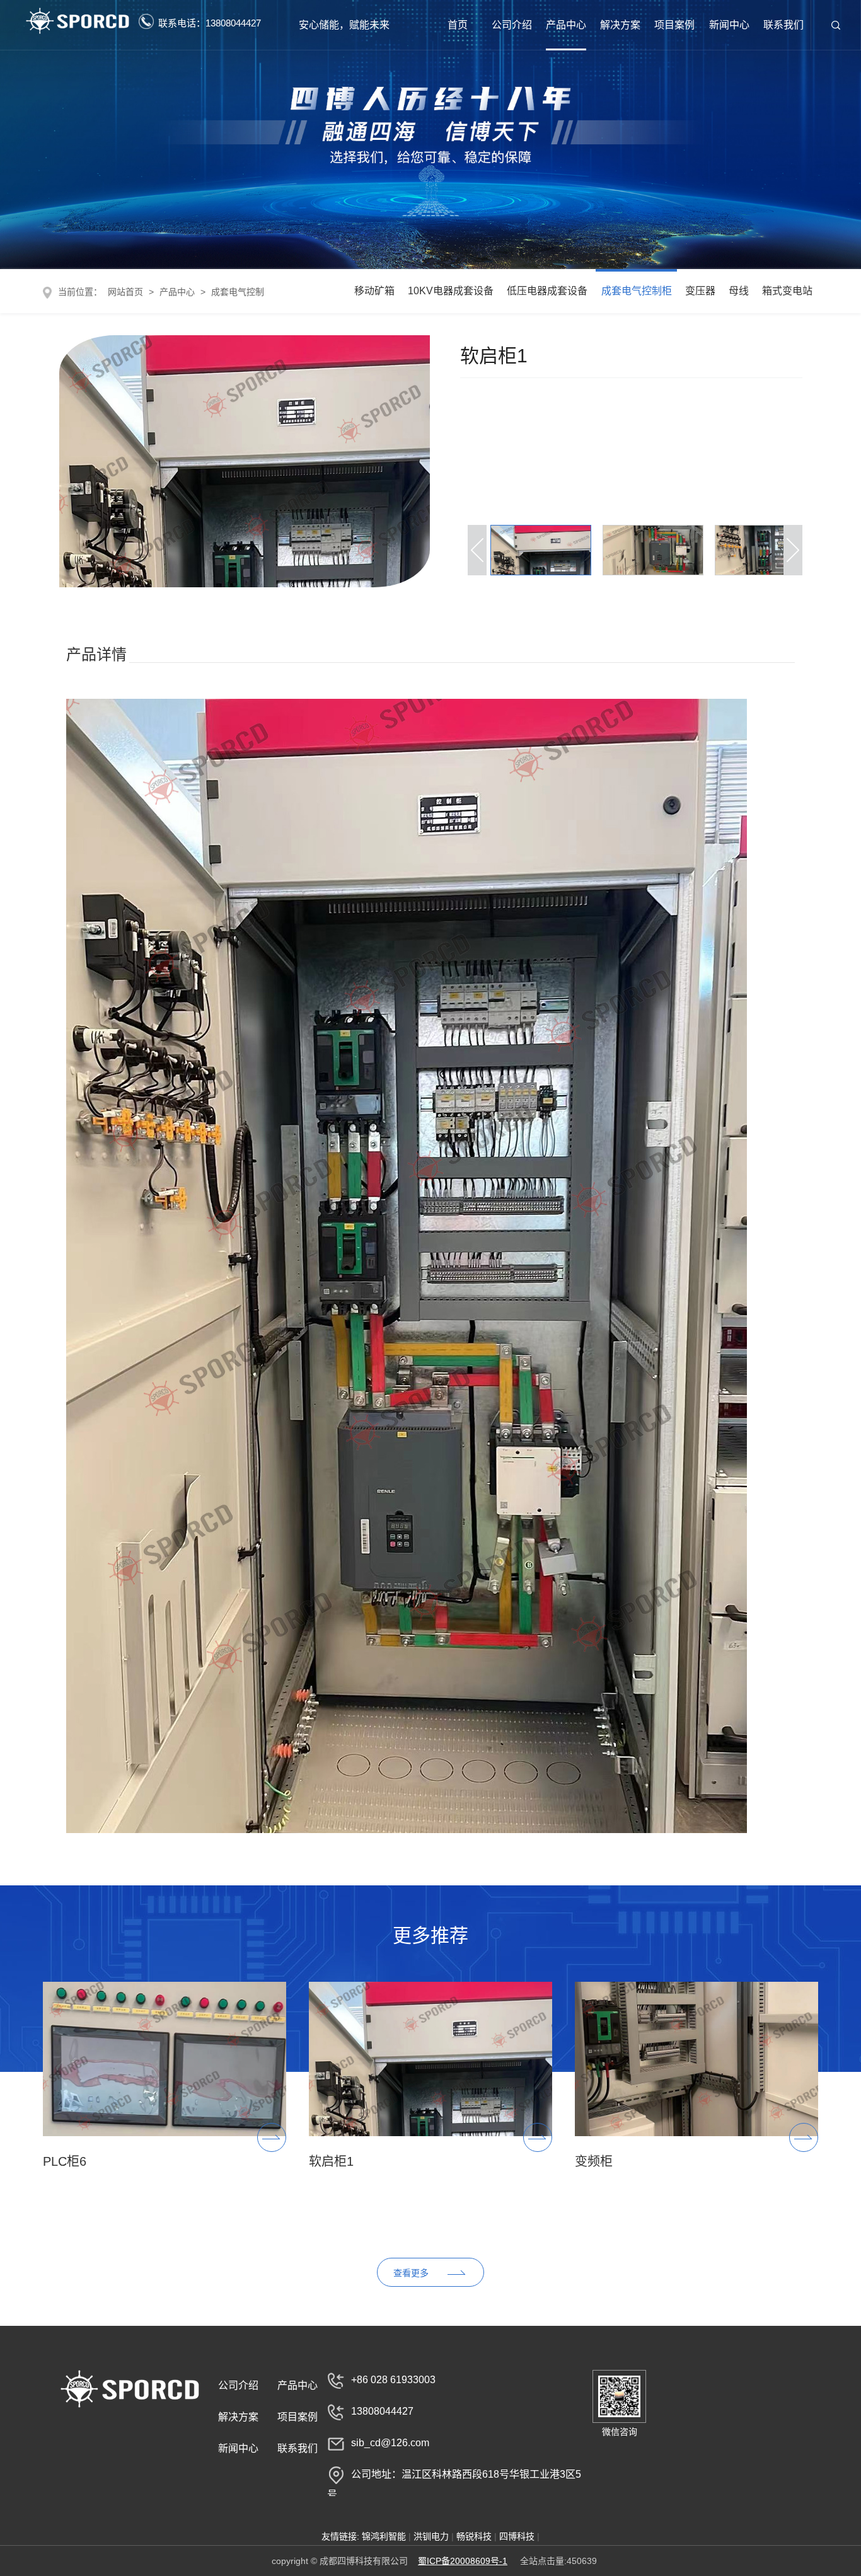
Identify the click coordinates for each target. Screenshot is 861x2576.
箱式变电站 (787, 291)
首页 (458, 25)
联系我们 (783, 25)
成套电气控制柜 (637, 291)
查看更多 (411, 2273)
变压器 (700, 291)
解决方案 (620, 25)
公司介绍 (512, 25)
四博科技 (517, 2536)
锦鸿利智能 (384, 2536)
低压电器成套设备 (547, 291)
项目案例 (674, 25)
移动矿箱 (374, 291)
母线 (739, 291)
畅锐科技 (474, 2536)
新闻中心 (729, 25)
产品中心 (566, 25)
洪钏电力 (431, 2536)
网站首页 (124, 292)
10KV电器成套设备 (451, 291)
